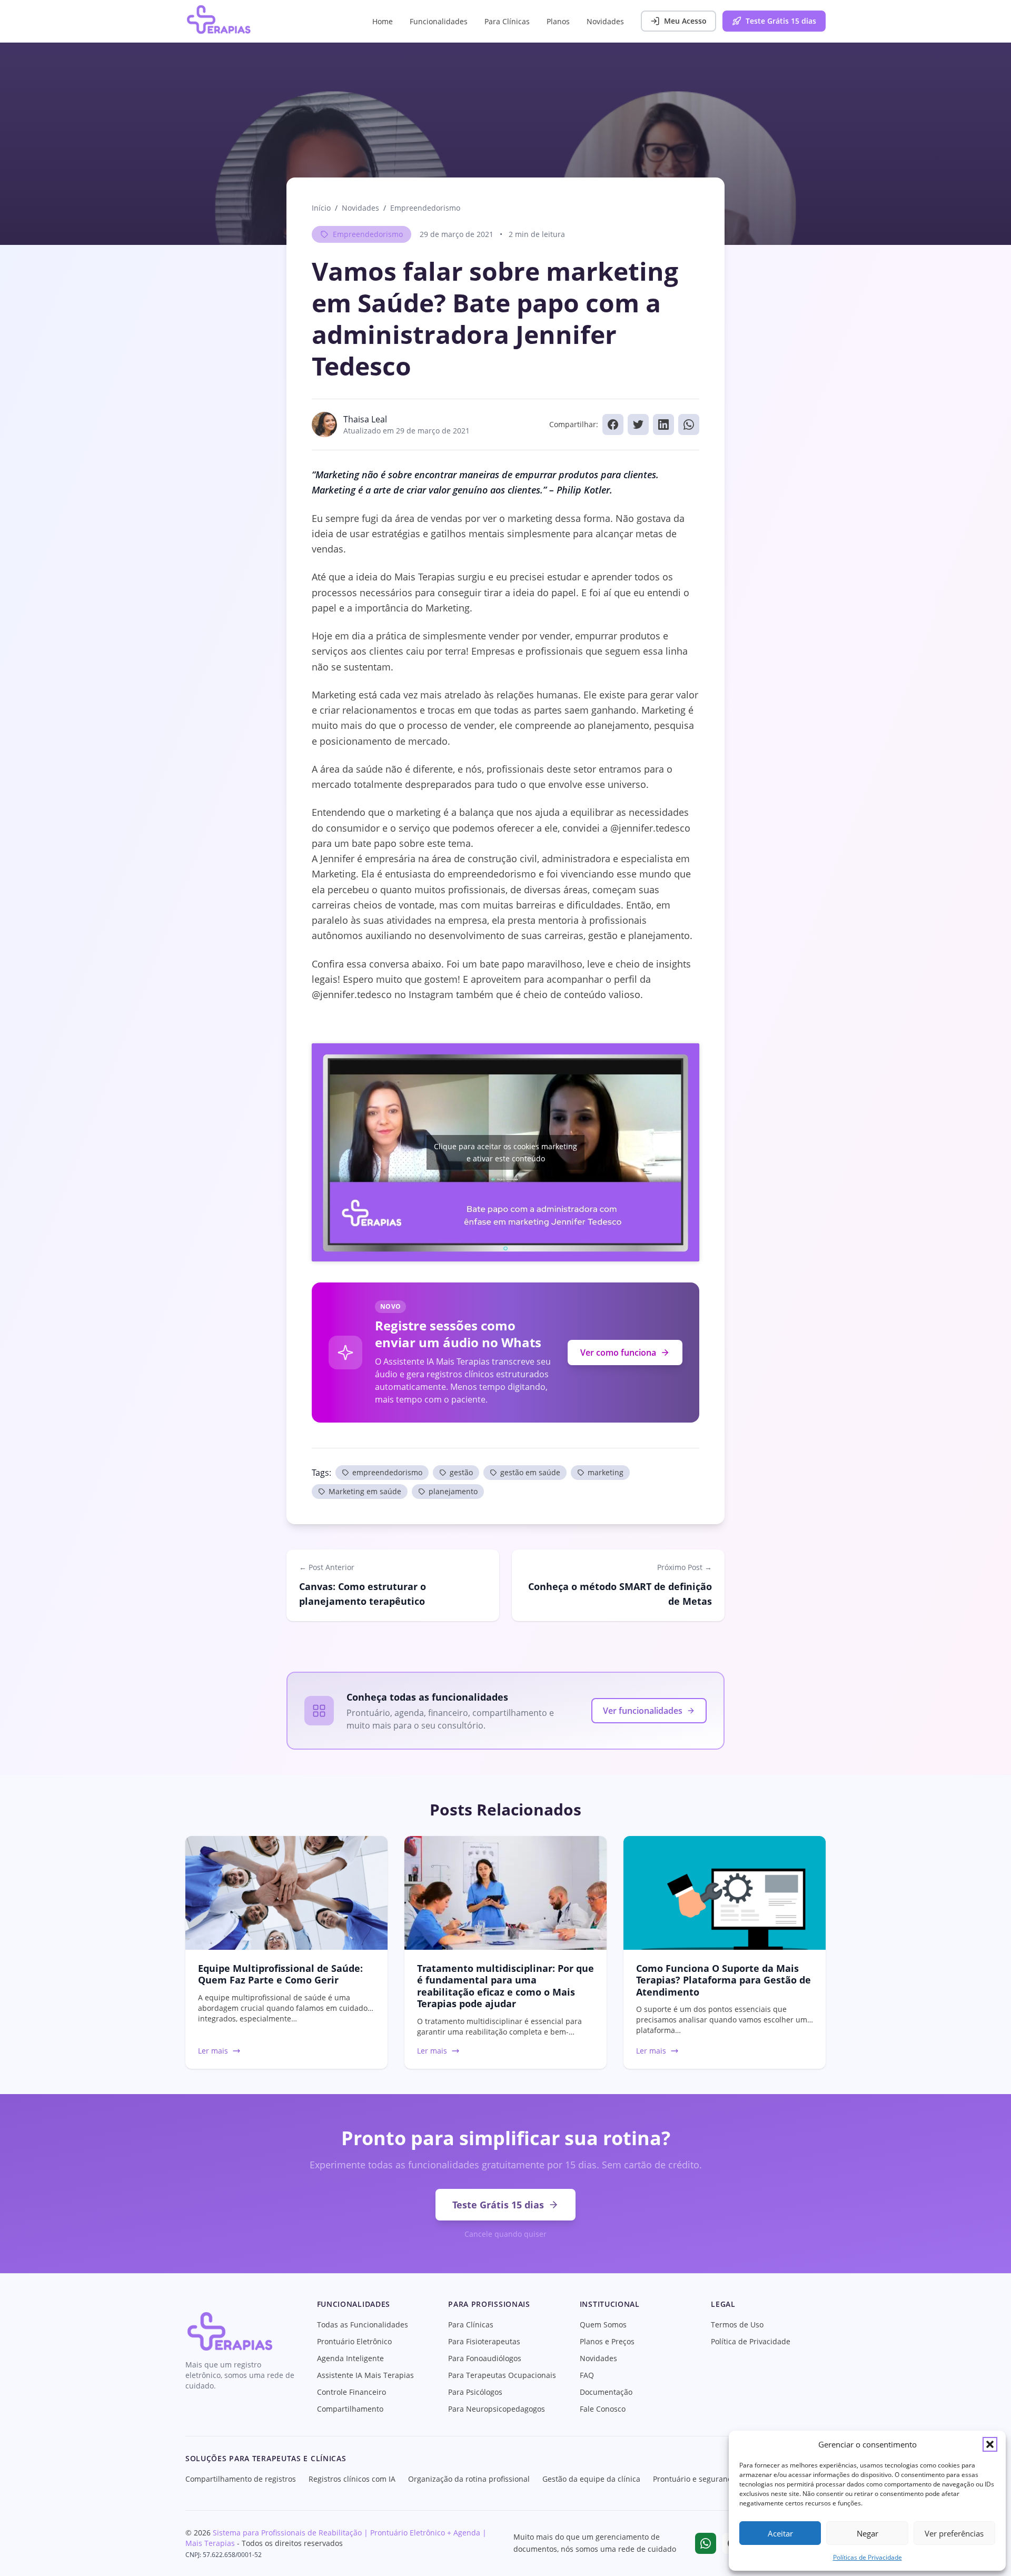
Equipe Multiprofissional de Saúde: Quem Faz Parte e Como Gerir (280, 1974)
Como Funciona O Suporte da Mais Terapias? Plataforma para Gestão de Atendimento (723, 1980)
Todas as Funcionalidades (363, 2325)
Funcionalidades (439, 21)
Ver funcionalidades (643, 1711)
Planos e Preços (607, 2341)
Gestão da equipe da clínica (591, 2479)
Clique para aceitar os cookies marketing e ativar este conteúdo (506, 1152)
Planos (558, 21)
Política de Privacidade (751, 2341)
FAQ (587, 2375)
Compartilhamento (350, 2409)
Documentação (606, 2392)
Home (383, 21)
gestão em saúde (530, 1472)
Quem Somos (603, 2325)
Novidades (605, 21)
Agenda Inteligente (350, 2358)
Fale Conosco (603, 2409)
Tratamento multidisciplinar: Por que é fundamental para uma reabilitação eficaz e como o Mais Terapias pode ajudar (506, 1986)
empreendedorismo (387, 1472)
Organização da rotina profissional (469, 2479)
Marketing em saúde (365, 1491)
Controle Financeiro (351, 2392)
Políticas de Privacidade (868, 2557)
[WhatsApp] (706, 2543)
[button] (990, 2444)
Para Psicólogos (475, 2392)
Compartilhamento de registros (241, 2479)
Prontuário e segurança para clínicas (718, 2479)
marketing (606, 1472)
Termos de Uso (737, 2325)
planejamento (453, 1491)
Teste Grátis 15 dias (781, 21)
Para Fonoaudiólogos (485, 2358)
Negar (868, 2533)
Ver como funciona (618, 1353)
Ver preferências (954, 2533)
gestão (461, 1472)
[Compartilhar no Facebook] (613, 425)
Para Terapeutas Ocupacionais (502, 2375)
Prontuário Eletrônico (354, 2341)
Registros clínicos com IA (352, 2479)
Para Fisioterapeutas (484, 2341)
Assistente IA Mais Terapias (365, 2375)
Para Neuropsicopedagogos (497, 2409)
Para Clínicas (507, 21)
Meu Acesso (685, 21)
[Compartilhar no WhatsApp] (689, 425)
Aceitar (780, 2533)
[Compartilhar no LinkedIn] (663, 425)
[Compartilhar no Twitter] (638, 425)
